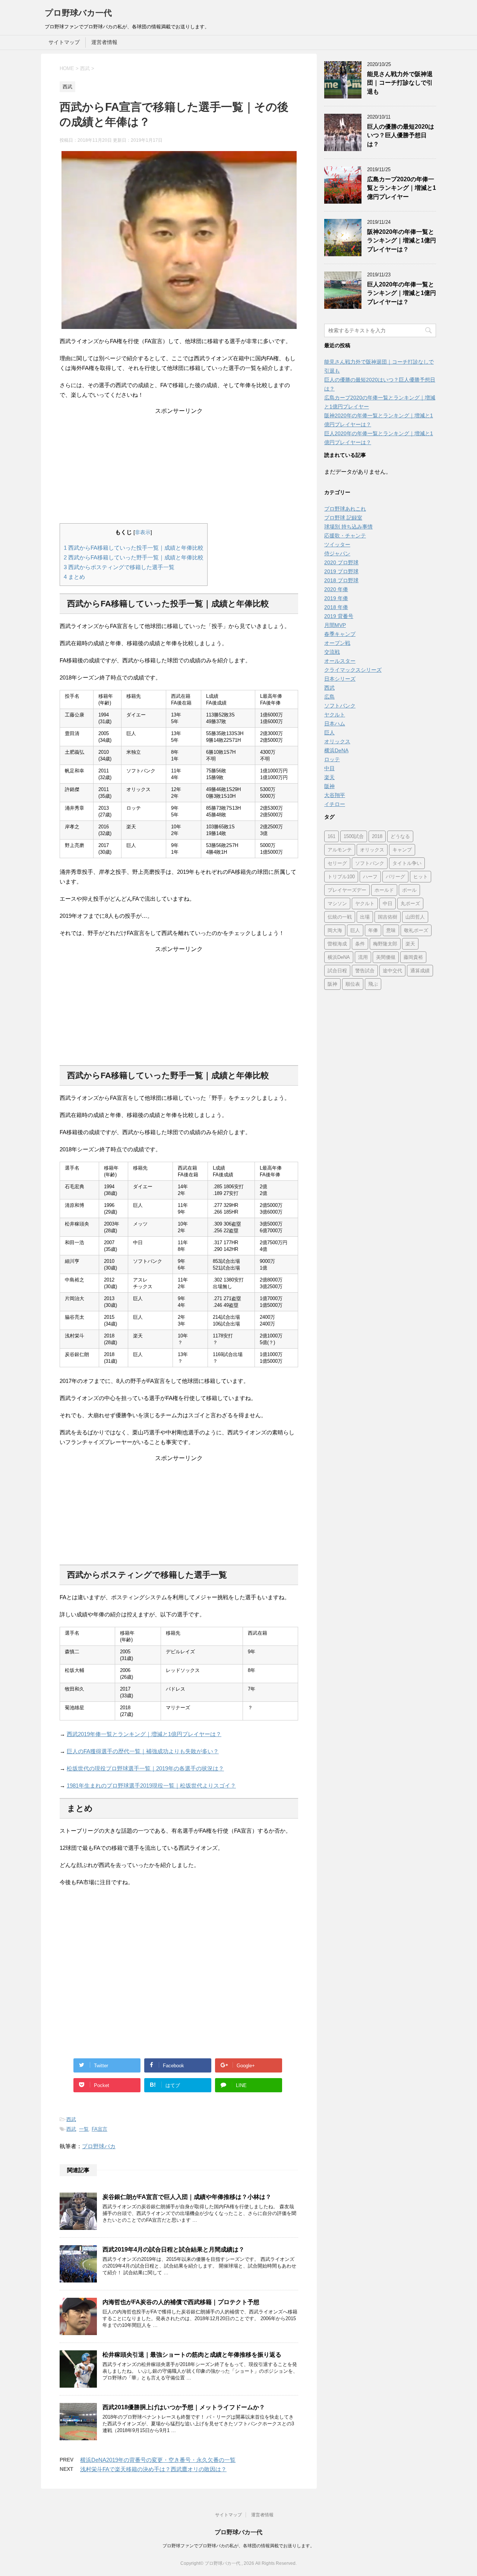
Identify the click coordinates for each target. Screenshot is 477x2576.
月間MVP (335, 625)
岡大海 (335, 930)
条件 (360, 944)
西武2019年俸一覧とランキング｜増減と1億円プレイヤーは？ (144, 1734)
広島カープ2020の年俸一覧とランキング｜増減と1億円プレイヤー (402, 188)
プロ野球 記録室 (343, 518)
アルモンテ (340, 850)
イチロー (335, 804)
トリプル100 (341, 877)
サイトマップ (64, 42)
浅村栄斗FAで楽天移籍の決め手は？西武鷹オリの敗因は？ (153, 2469)
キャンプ (402, 850)
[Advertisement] (179, 467)
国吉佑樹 (388, 917)
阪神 (329, 786)
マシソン (337, 903)
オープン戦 (337, 643)
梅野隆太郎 (385, 944)
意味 (391, 930)
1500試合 (354, 836)
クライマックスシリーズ (353, 670)
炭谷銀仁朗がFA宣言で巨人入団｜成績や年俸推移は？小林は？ (187, 2197)
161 (331, 836)
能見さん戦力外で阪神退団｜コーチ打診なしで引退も (400, 83)
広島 (329, 697)
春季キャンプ (340, 634)
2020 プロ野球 (341, 562)
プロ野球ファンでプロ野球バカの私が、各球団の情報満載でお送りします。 (238, 2546)
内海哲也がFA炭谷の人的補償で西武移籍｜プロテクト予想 (181, 2302)
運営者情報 (104, 42)
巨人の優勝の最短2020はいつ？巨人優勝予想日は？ (401, 135)
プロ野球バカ (99, 2146)
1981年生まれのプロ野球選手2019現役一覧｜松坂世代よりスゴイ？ (151, 1786)
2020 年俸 (336, 589)
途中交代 (392, 971)
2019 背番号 (339, 616)
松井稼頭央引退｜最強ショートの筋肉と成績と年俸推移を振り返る (192, 2355)
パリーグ (395, 877)
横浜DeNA (336, 750)
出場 (365, 917)
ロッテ (332, 759)
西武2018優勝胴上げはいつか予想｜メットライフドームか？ (184, 2407)
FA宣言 (99, 2129)
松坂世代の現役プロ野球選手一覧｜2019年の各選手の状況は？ (145, 1768)
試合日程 (337, 971)
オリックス (337, 741)
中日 (329, 768)
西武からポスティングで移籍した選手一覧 (119, 567)
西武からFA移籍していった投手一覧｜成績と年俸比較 (134, 548)
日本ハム (335, 724)
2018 (377, 836)
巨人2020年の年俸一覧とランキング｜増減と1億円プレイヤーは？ (402, 293)
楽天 (329, 777)
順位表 (353, 984)
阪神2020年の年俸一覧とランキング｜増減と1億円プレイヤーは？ (402, 241)
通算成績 (420, 971)
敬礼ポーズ (416, 930)
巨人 (329, 732)
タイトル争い (407, 863)
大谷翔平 (335, 795)
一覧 (84, 2129)
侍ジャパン (337, 553)
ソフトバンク (340, 706)
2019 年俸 (336, 598)
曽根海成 (337, 944)
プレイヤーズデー (347, 890)
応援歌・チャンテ (345, 536)
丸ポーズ (410, 903)
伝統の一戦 (340, 917)
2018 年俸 (336, 607)
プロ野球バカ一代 (78, 13)
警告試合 (365, 971)
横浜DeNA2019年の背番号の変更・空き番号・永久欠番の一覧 (158, 2460)
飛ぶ (373, 984)
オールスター (340, 661)
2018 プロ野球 (341, 580)
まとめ (74, 577)
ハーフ (370, 877)
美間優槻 (386, 957)
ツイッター (337, 545)
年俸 (373, 930)
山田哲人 (415, 917)
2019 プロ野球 (341, 571)
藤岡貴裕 (413, 957)
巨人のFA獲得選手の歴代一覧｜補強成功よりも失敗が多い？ (143, 1751)
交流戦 (332, 652)
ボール (409, 890)
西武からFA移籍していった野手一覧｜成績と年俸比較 (134, 557)
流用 (363, 957)
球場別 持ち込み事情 (348, 527)
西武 (71, 2119)
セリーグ (337, 863)
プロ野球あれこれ (345, 509)
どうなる (400, 836)
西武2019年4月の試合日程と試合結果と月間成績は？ (173, 2249)
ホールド (384, 890)
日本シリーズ (340, 679)
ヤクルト (335, 715)
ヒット (421, 877)
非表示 (143, 532)
